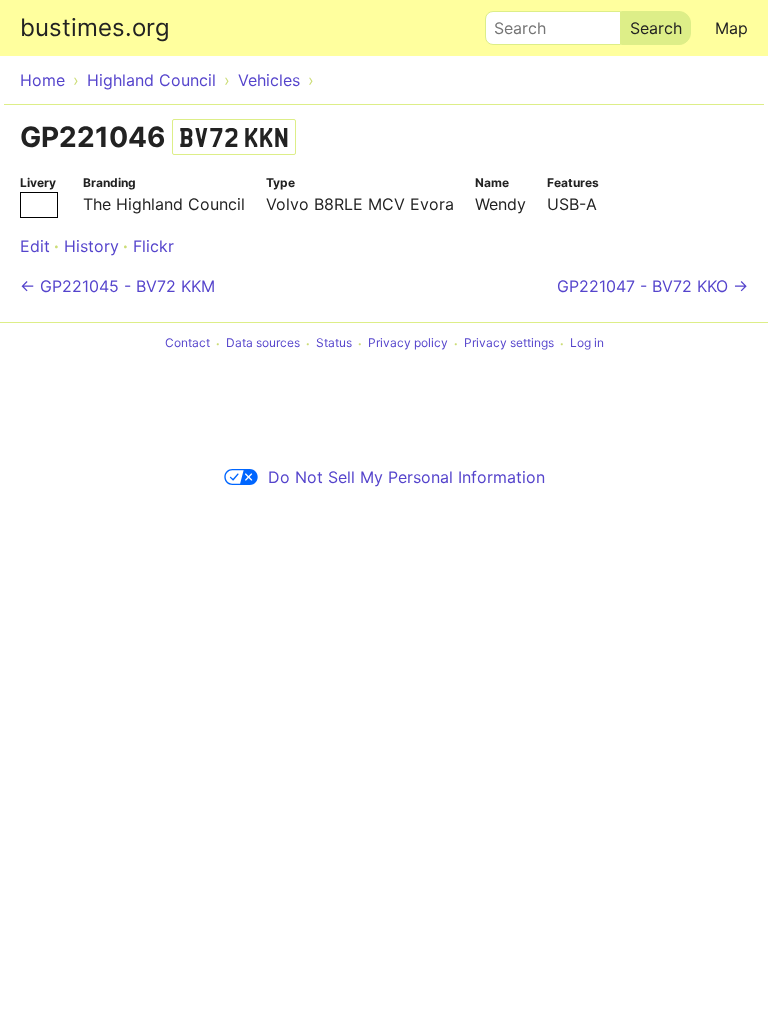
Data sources (263, 343)
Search (511, 23)
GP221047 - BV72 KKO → (652, 286)
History (91, 246)
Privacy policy (408, 343)
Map (731, 28)
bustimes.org (95, 27)
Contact (187, 343)
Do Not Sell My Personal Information (406, 477)
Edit (35, 246)
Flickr (153, 246)
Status (334, 343)
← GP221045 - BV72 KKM (117, 286)
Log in (587, 343)
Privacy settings (509, 343)
